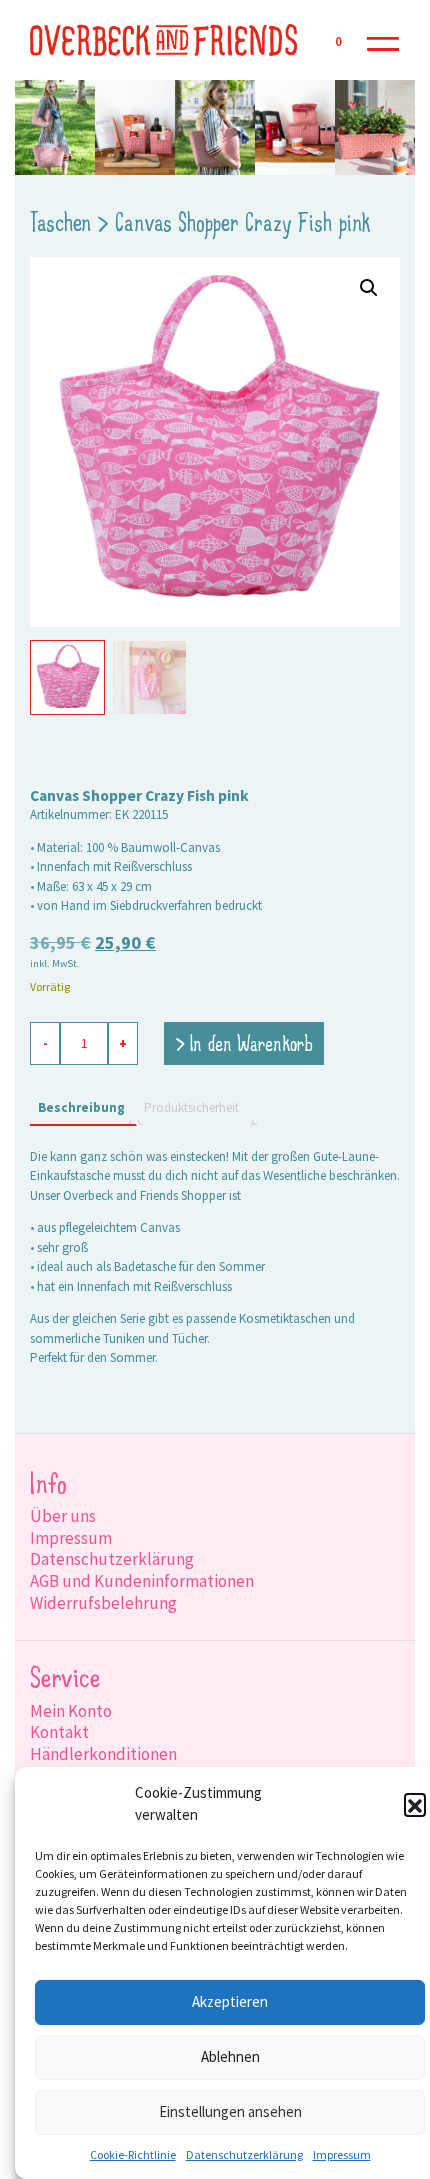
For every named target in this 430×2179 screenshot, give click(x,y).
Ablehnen (230, 2056)
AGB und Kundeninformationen (142, 1581)
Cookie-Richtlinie (133, 2154)
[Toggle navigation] (383, 40)
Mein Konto (71, 1711)
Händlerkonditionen (103, 1754)
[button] (415, 1804)
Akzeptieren (230, 2001)
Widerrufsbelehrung (103, 1603)
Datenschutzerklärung (244, 2154)
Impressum (342, 2154)
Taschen (60, 225)
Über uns (63, 1516)
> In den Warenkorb (244, 1045)
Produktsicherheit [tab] (191, 1107)
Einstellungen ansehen (230, 2111)
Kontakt (59, 1732)
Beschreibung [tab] (81, 1107)
